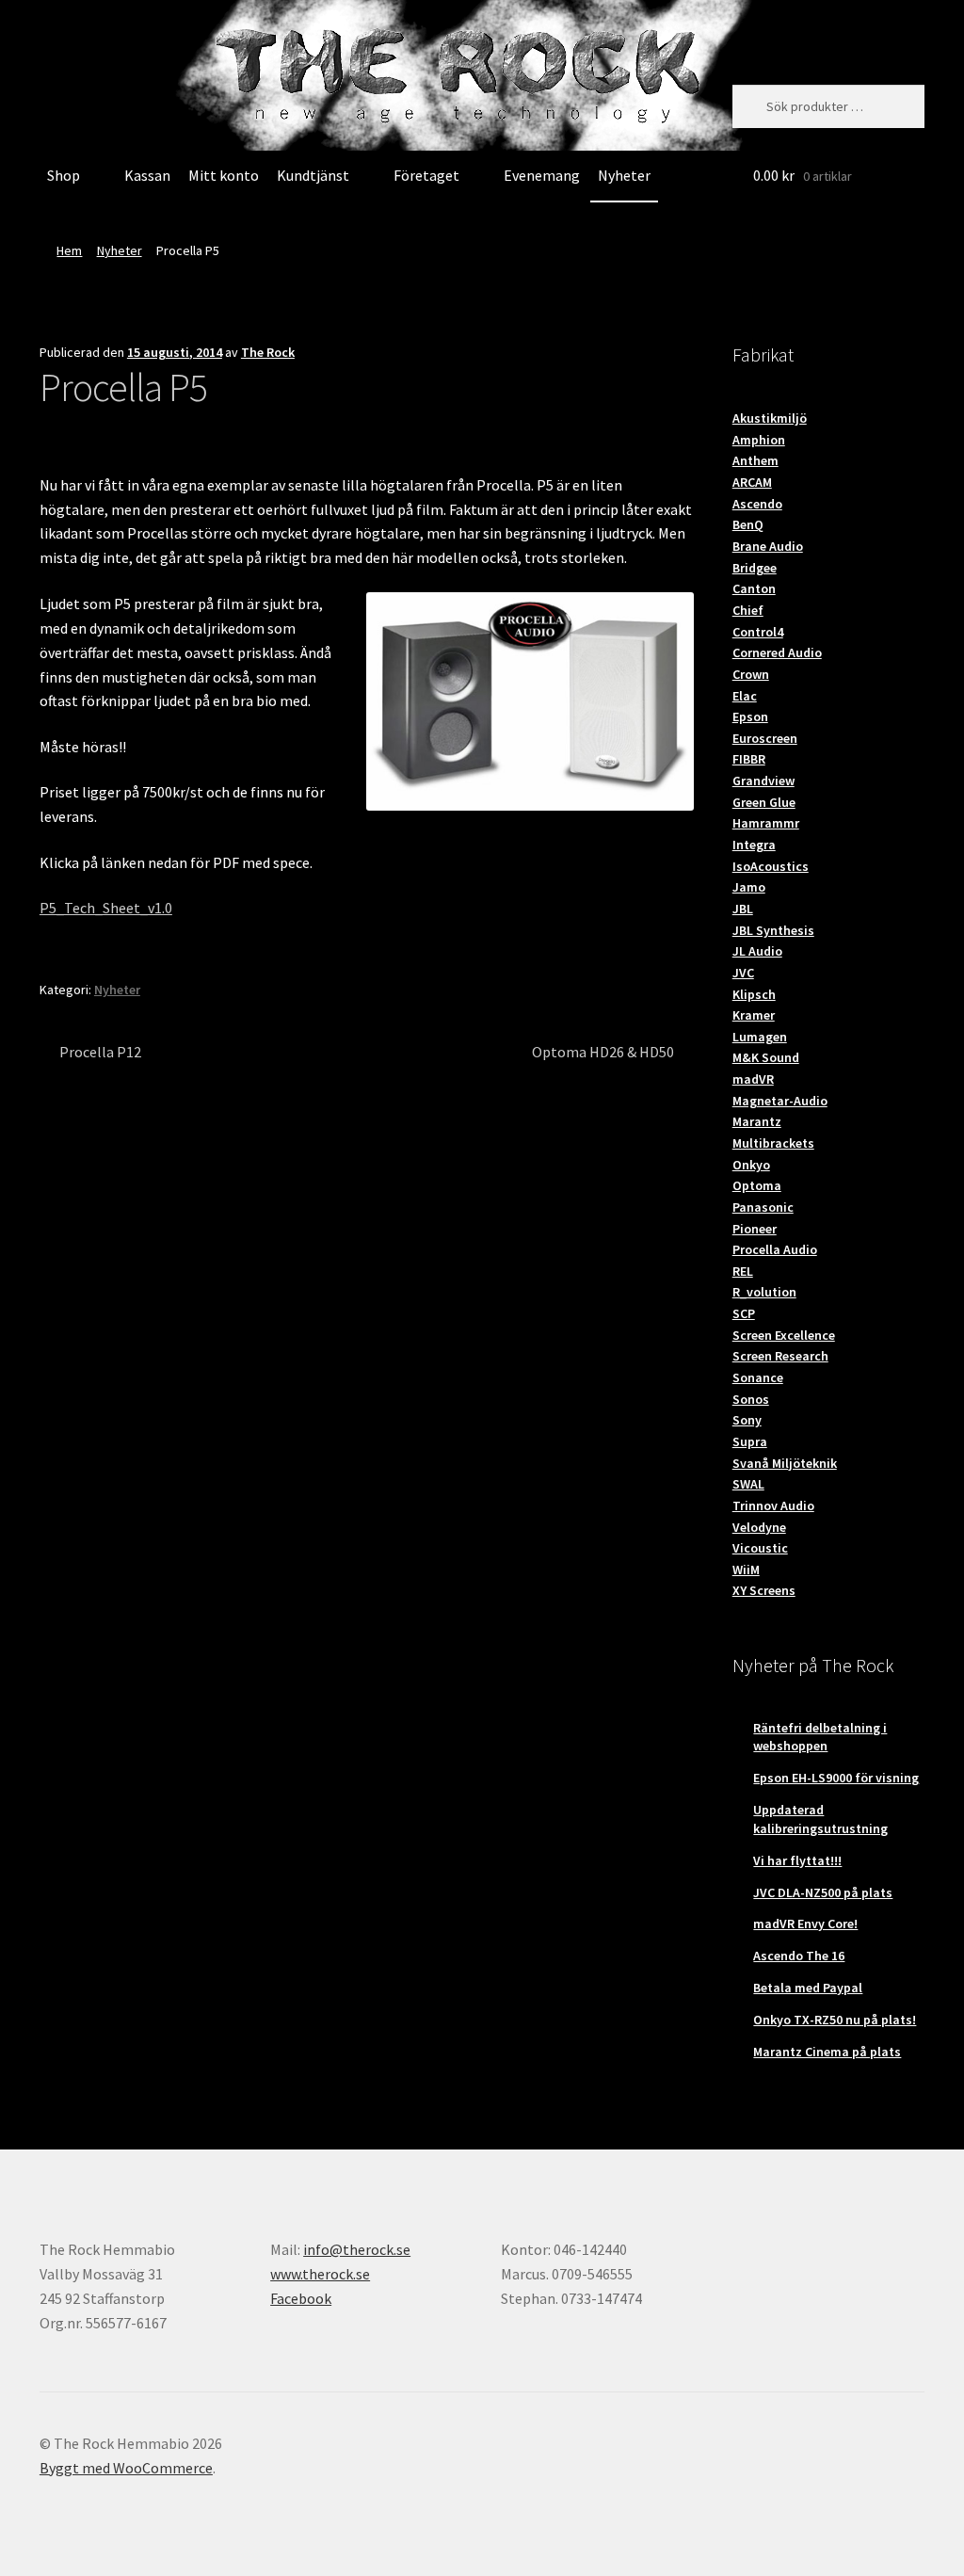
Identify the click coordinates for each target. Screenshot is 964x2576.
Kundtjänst (313, 175)
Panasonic (763, 1207)
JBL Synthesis (773, 930)
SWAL (748, 1484)
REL (743, 1271)
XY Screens (764, 1590)
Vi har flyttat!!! (797, 1860)
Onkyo (751, 1165)
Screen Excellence (784, 1335)
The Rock (268, 352)
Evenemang (542, 175)
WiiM (746, 1570)
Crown (751, 674)
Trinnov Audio (773, 1505)
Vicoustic (760, 1548)
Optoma (757, 1185)
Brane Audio (768, 546)
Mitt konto (224, 175)
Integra (754, 845)
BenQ (748, 524)
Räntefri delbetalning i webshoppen (820, 1737)
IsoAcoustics (771, 866)
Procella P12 (100, 1053)
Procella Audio (775, 1249)
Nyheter (624, 175)
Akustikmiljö (770, 418)
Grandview (763, 781)
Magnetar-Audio (780, 1101)
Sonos (751, 1399)
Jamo (749, 887)
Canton (754, 588)
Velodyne (759, 1527)
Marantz (757, 1121)
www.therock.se (320, 2274)
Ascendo (757, 504)
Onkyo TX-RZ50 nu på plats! (835, 2020)
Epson (750, 716)
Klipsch (754, 994)
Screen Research (780, 1356)
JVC (743, 973)
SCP (744, 1313)
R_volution (764, 1292)
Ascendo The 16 (799, 1956)
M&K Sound (766, 1057)
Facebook (301, 2298)
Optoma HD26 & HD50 (603, 1053)
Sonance (758, 1377)
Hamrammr (766, 823)
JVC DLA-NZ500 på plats (823, 1892)
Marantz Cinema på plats (827, 2052)
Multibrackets (773, 1143)
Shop (64, 175)
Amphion (759, 440)
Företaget (426, 175)
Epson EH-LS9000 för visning (836, 1778)
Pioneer (755, 1229)
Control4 (758, 632)
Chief (748, 610)
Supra (750, 1441)
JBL (743, 909)
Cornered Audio (777, 652)
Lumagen (760, 1037)
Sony (747, 1420)
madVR (753, 1079)
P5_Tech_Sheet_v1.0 (106, 908)
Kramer (754, 1015)
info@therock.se (357, 2249)
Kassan (147, 175)
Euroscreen (765, 738)
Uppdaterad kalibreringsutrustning (820, 1819)
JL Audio (757, 951)
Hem (69, 250)
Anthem (755, 460)
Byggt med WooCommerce (126, 2468)
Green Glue (764, 802)
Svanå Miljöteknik (785, 1463)
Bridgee (755, 568)
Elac (745, 696)
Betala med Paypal (808, 1988)
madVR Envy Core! (805, 1924)
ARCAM (752, 482)
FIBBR (749, 759)
